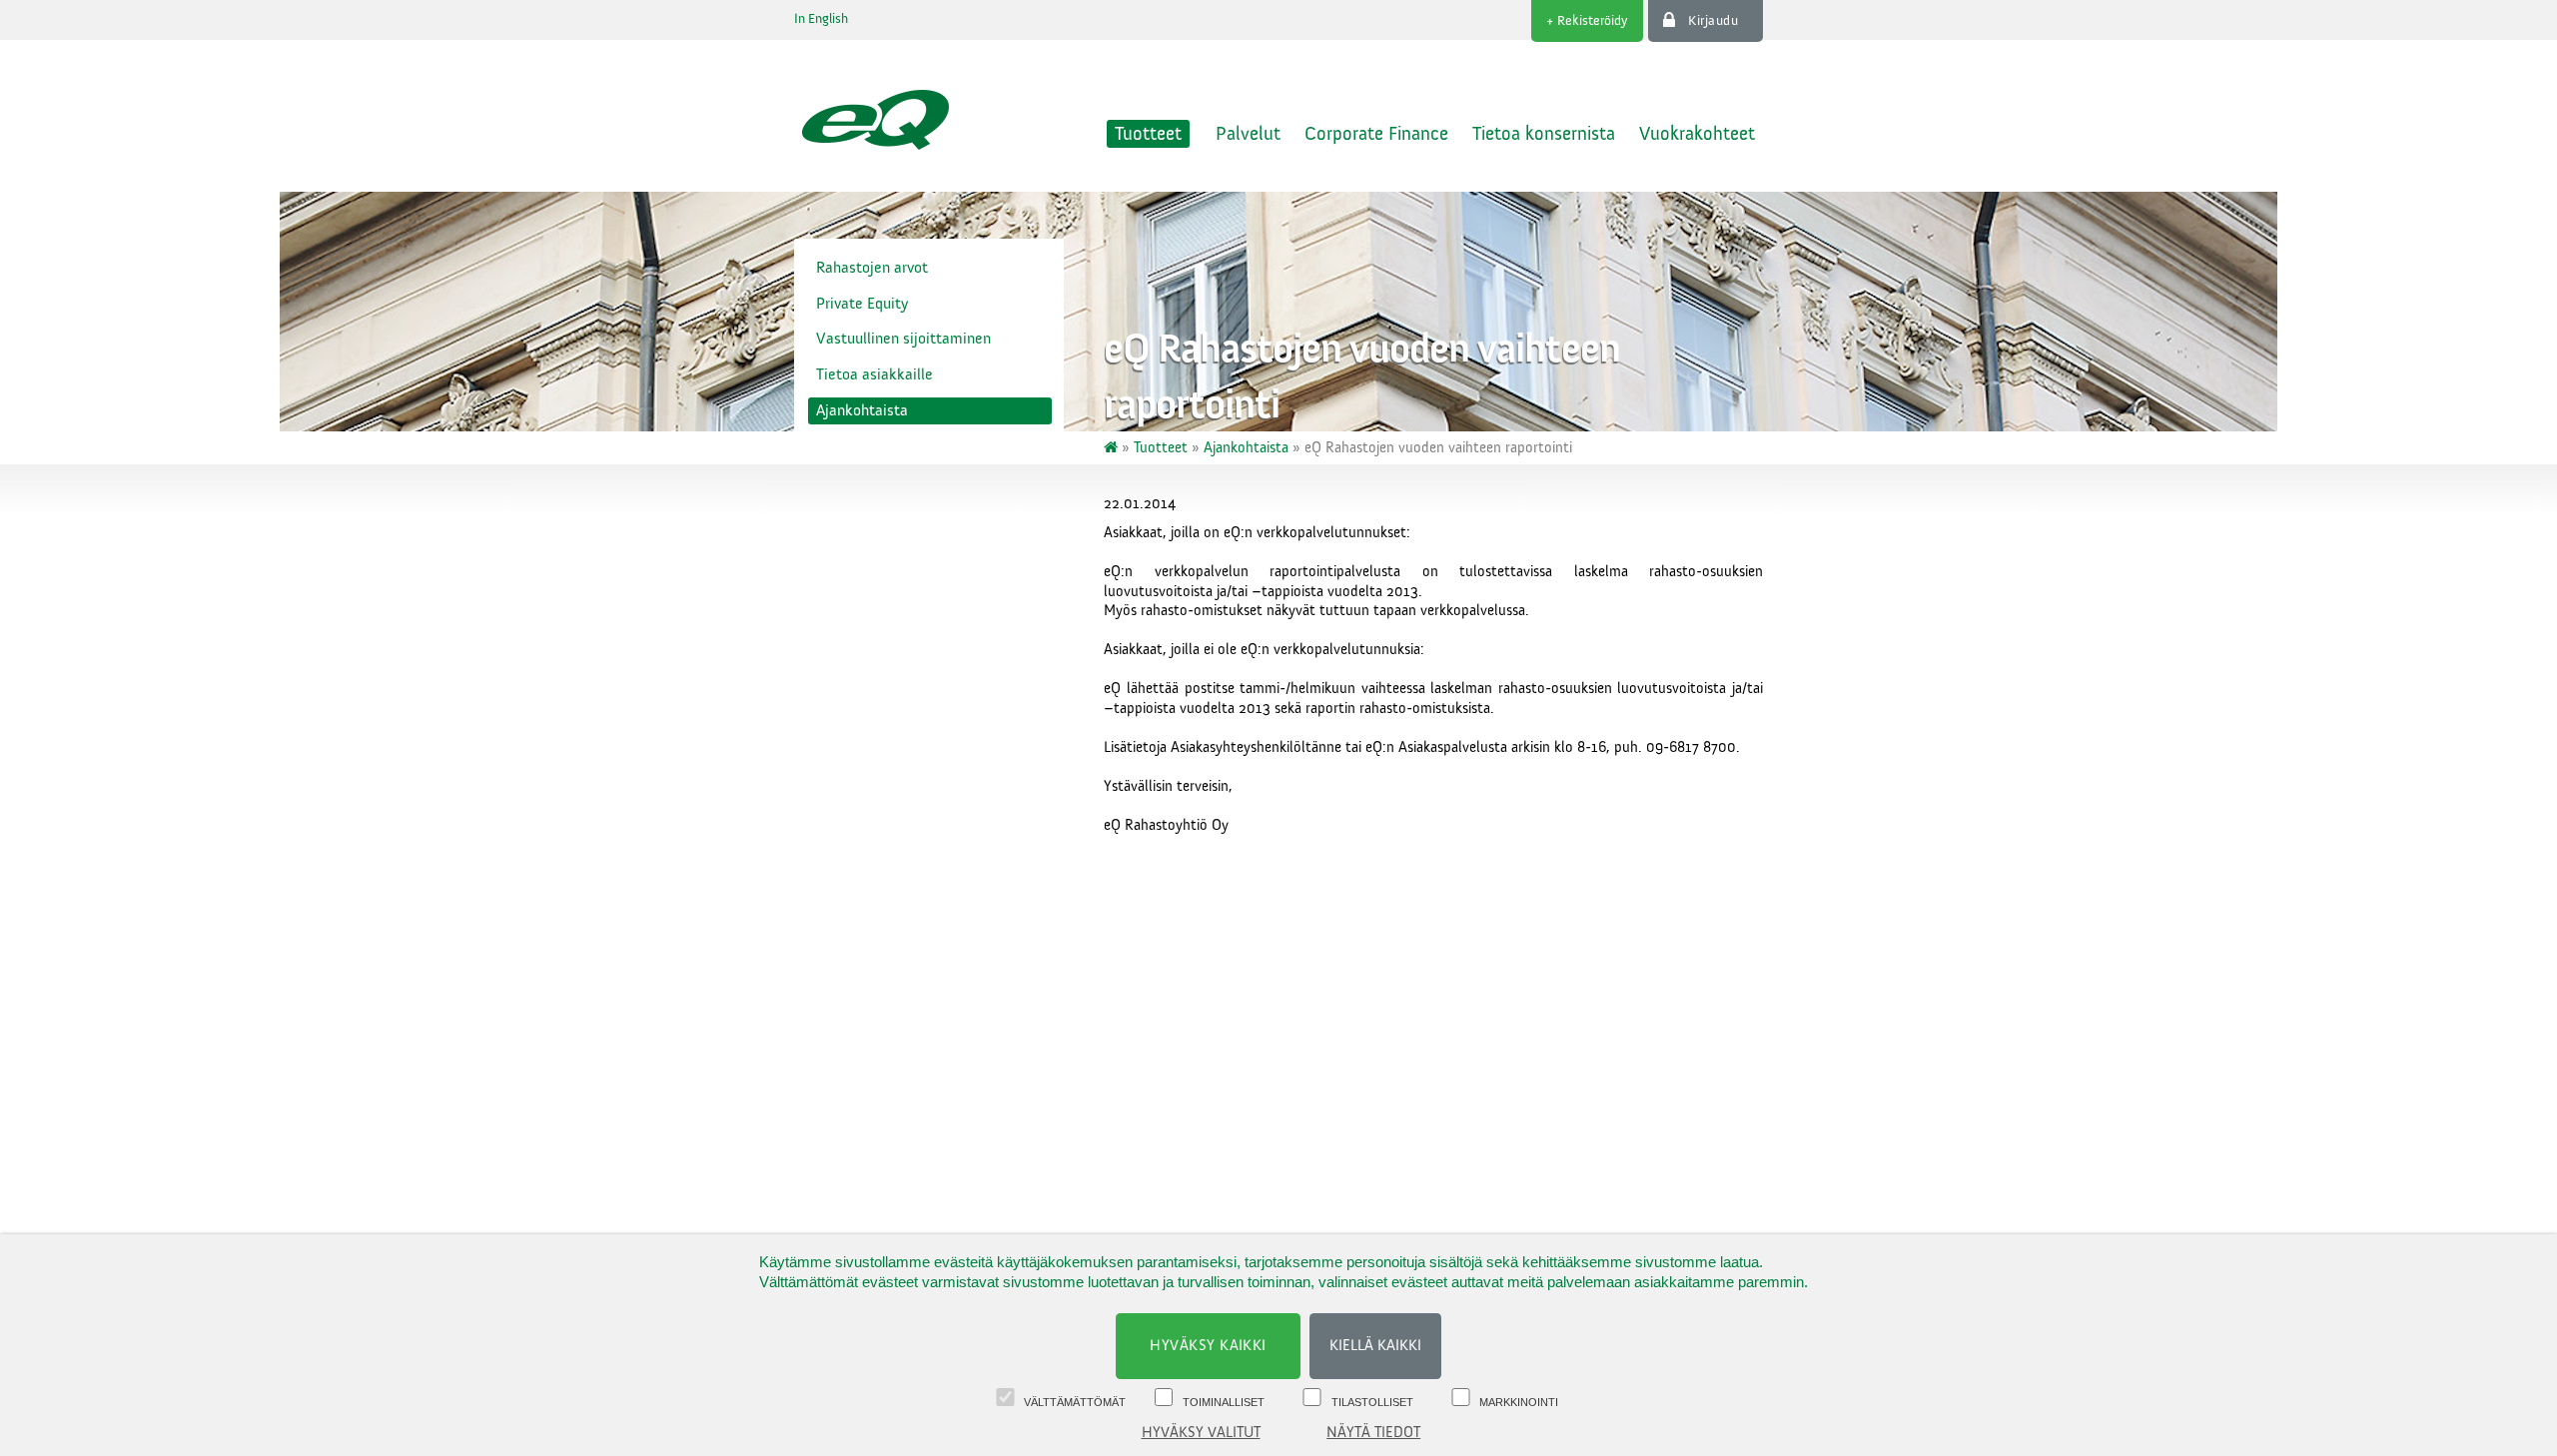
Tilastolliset (1372, 1402)
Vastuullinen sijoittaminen (903, 339)
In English (821, 19)
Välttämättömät (1075, 1402)
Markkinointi (1519, 1402)
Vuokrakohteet (1697, 134)
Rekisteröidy (1593, 21)
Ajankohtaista (862, 410)
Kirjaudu (1713, 21)
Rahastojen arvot (872, 268)
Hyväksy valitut (1201, 1433)
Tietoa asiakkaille (874, 374)
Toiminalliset (1224, 1402)
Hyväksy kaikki (1208, 1346)
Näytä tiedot (1373, 1433)
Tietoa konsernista (1544, 134)
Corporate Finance (1376, 134)
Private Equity (862, 304)
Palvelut (1248, 134)
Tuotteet (1148, 134)
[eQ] (1113, 448)
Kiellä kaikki (1375, 1346)
